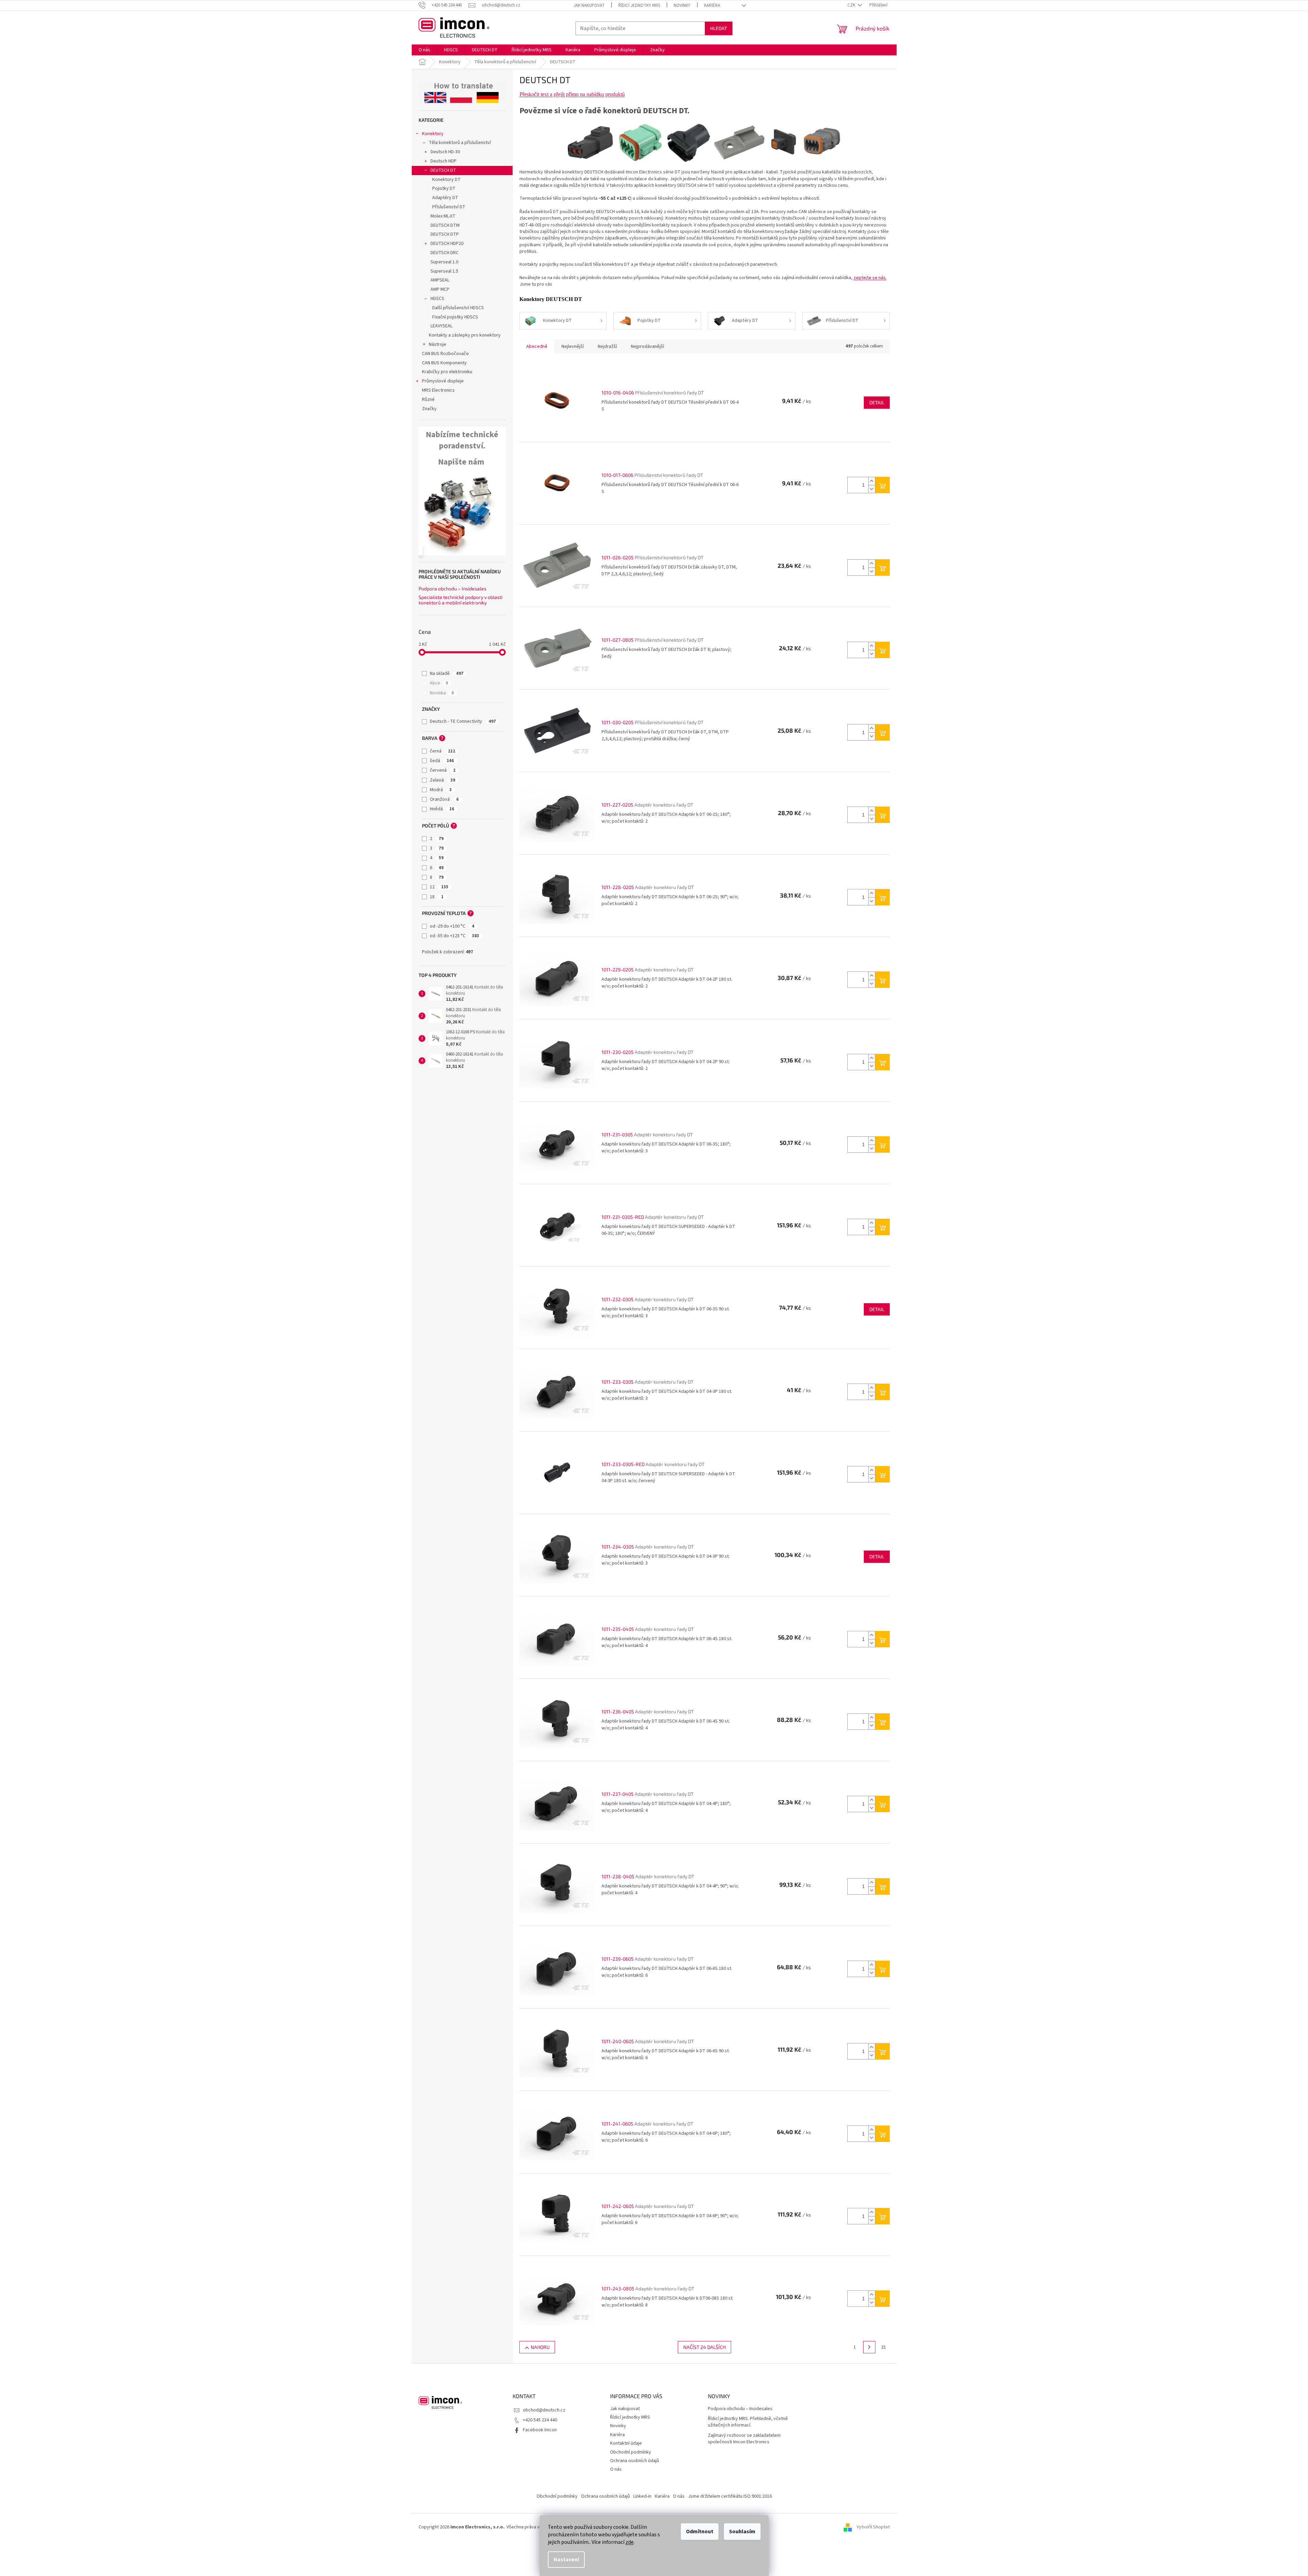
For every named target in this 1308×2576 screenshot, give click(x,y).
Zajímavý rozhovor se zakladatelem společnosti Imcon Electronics (744, 2439)
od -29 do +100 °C (452, 926)
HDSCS (437, 299)
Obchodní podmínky (631, 2452)
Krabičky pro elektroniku (447, 372)
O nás (616, 2469)
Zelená (442, 780)
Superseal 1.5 (444, 271)
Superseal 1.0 (444, 262)
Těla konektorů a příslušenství (460, 143)
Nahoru (540, 2347)
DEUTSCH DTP (445, 234)
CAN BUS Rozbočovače (445, 354)
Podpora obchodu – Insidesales (452, 589)
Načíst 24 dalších (704, 2347)
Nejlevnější (573, 346)
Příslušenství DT (449, 207)
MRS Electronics (438, 390)
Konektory (433, 134)
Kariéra (712, 5)
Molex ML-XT (443, 216)
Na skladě (447, 674)
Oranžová (444, 799)
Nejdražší (607, 346)
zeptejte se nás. (870, 278)
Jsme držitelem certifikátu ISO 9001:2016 (730, 2496)
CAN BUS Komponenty (444, 363)
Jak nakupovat (589, 5)
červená (443, 770)
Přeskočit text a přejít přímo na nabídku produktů (572, 94)
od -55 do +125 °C (454, 936)
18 (437, 897)
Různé (428, 400)
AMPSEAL (440, 280)
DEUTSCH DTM (445, 225)
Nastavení (566, 2560)
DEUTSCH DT (443, 170)
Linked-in (642, 2496)
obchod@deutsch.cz (544, 2410)
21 (884, 2347)
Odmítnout (700, 2532)
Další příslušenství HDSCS (458, 308)
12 (439, 887)
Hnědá (442, 809)
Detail (877, 402)
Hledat (719, 28)
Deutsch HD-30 (445, 152)
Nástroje (438, 344)
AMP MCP (440, 289)
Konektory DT (446, 180)
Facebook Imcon (540, 2430)
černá (442, 751)
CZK (852, 5)
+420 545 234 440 (540, 2420)
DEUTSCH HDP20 (447, 244)
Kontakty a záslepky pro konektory (465, 335)
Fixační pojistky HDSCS (455, 317)
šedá (442, 761)
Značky (429, 409)
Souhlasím (742, 2532)
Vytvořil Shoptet (873, 2527)
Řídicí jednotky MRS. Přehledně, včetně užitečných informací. (748, 2422)
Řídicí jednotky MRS (639, 5)
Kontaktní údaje (626, 2443)
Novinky (682, 5)
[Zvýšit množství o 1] (872, 481)
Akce (439, 683)
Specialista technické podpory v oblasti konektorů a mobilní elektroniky (460, 600)
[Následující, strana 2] (869, 2347)
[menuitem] (424, 50)
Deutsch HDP (444, 161)
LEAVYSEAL (441, 326)
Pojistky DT (444, 188)
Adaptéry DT (445, 198)
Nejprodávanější (648, 346)
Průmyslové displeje (443, 381)
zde (630, 2542)
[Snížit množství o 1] (872, 489)
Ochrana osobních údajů (635, 2461)
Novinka (442, 693)
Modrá (441, 790)
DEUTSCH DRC (445, 253)
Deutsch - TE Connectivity (463, 721)
